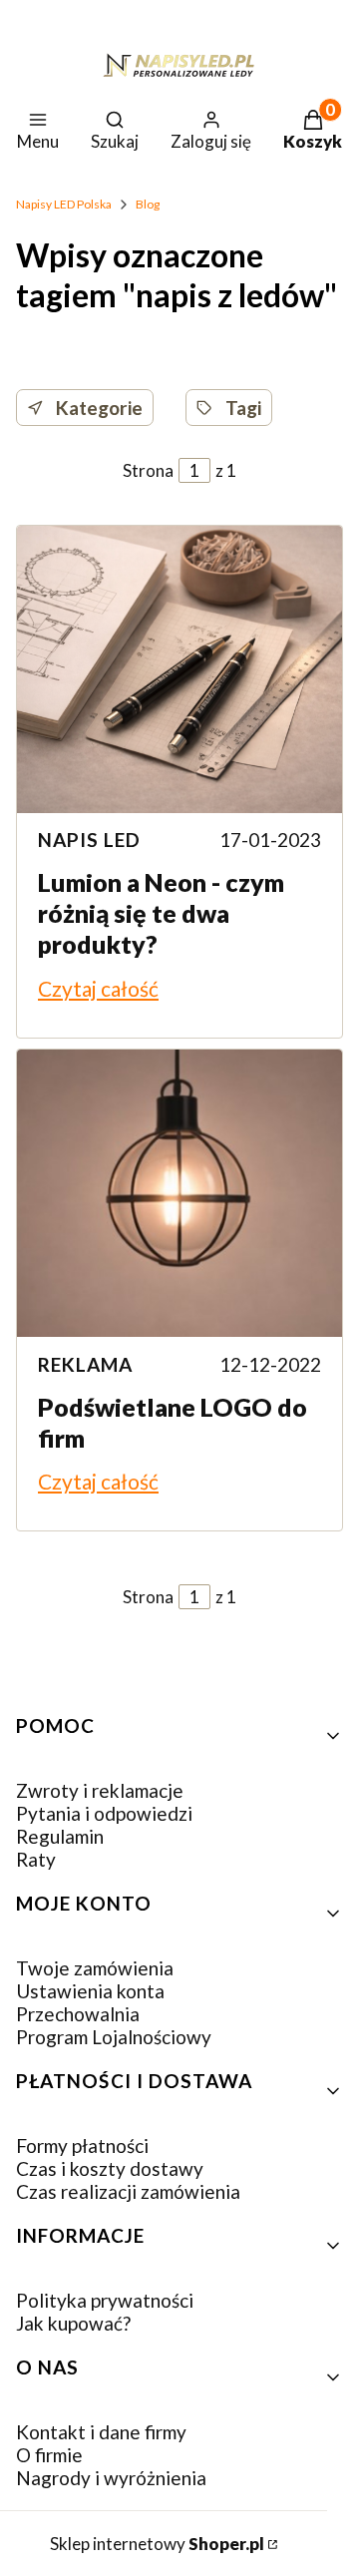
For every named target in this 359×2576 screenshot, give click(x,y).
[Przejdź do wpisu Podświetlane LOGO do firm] (179, 1193)
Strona (148, 470)
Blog (148, 204)
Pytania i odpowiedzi (104, 1813)
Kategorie (99, 408)
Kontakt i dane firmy (101, 2432)
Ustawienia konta (90, 1991)
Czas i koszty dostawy (110, 2168)
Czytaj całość (98, 988)
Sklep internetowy (157, 2544)
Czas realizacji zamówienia (128, 2191)
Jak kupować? (73, 2323)
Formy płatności (82, 2146)
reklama (85, 1364)
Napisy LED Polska (64, 204)
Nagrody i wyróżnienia (111, 2478)
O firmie (49, 2455)
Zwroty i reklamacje (100, 1790)
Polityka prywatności (105, 2300)
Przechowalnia (78, 2014)
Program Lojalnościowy (114, 2037)
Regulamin (60, 1836)
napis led (89, 840)
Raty (36, 1859)
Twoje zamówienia (95, 1968)
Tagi (243, 408)
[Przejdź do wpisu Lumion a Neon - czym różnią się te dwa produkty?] (179, 669)
